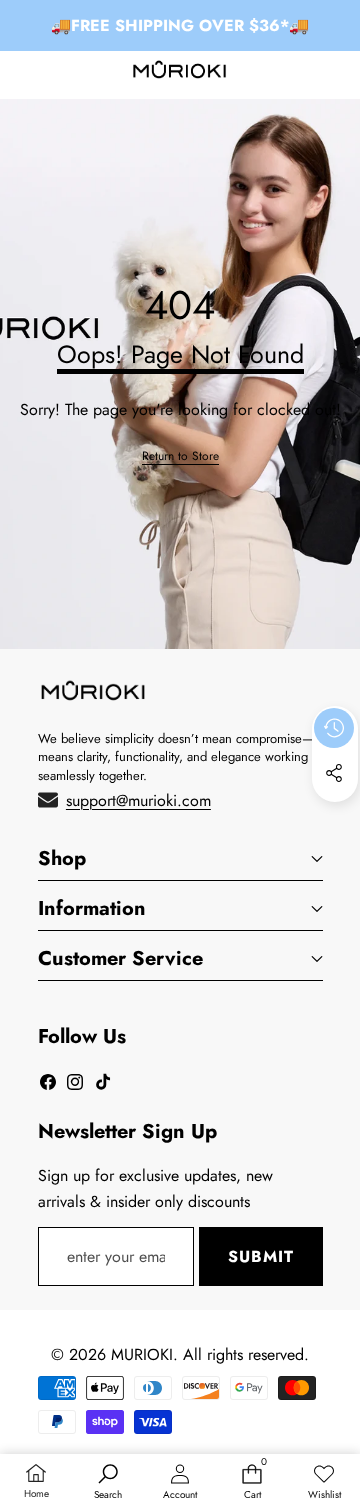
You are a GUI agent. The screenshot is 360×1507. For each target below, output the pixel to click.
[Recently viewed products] (334, 728)
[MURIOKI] (179, 73)
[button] (336, 73)
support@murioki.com (138, 800)
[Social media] (334, 773)
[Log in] (289, 73)
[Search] (69, 73)
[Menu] (22, 73)
